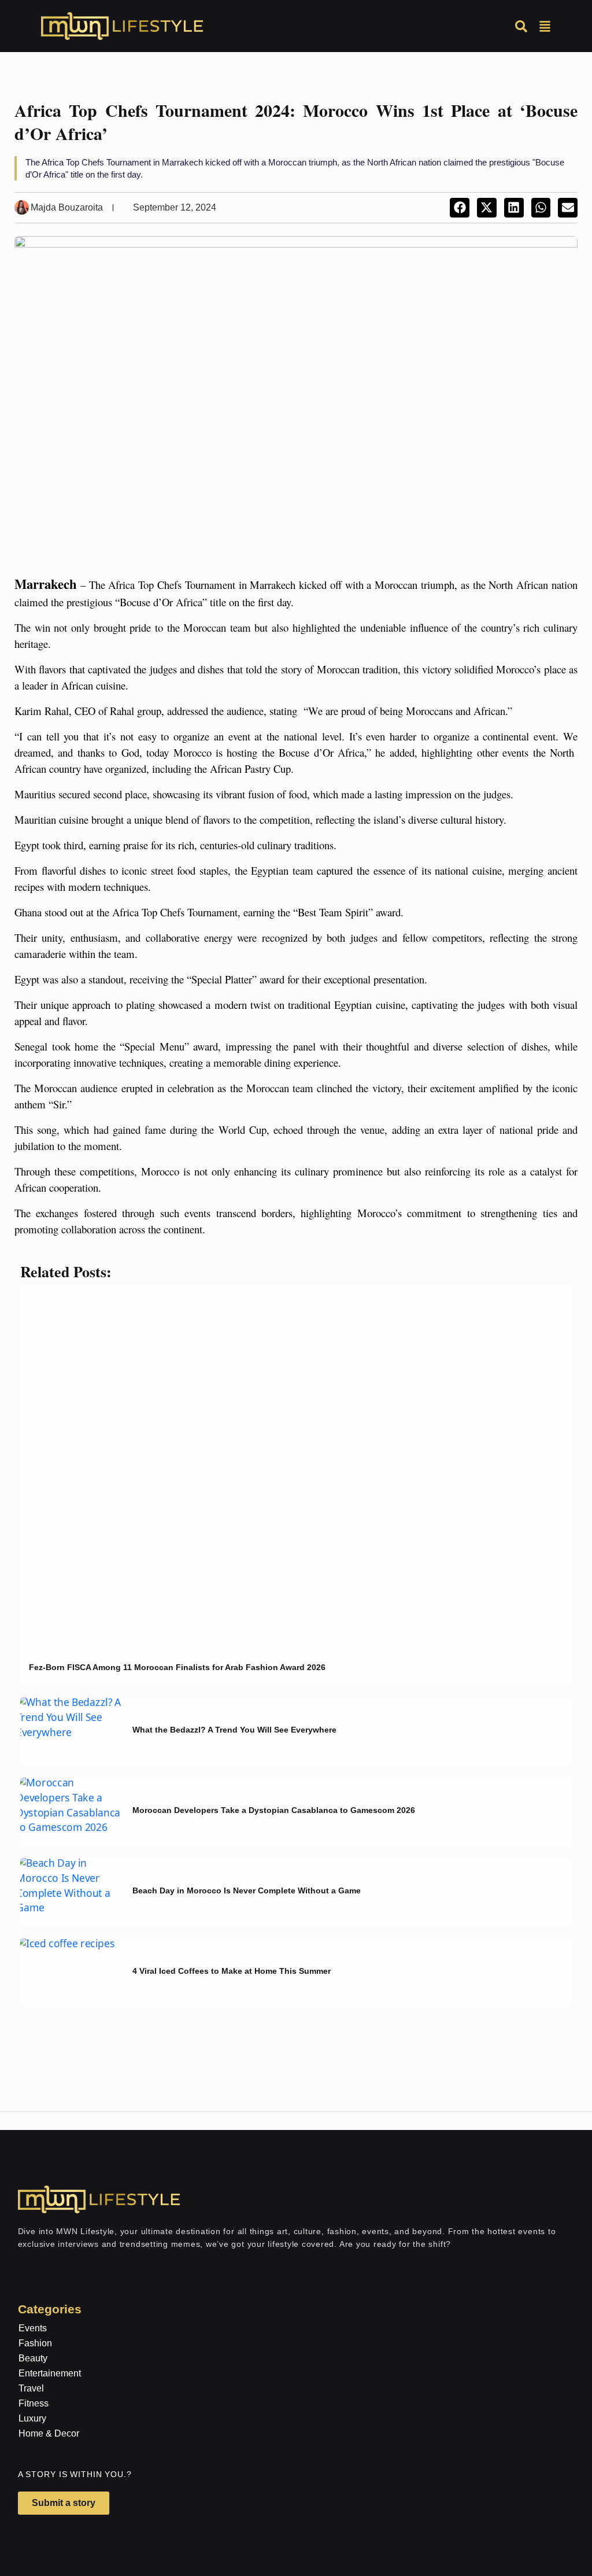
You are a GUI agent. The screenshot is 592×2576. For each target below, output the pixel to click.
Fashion (35, 2343)
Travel (31, 2388)
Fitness (34, 2403)
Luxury (32, 2418)
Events (33, 2328)
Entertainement (50, 2373)
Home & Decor (49, 2433)
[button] (460, 208)
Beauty (33, 2358)
